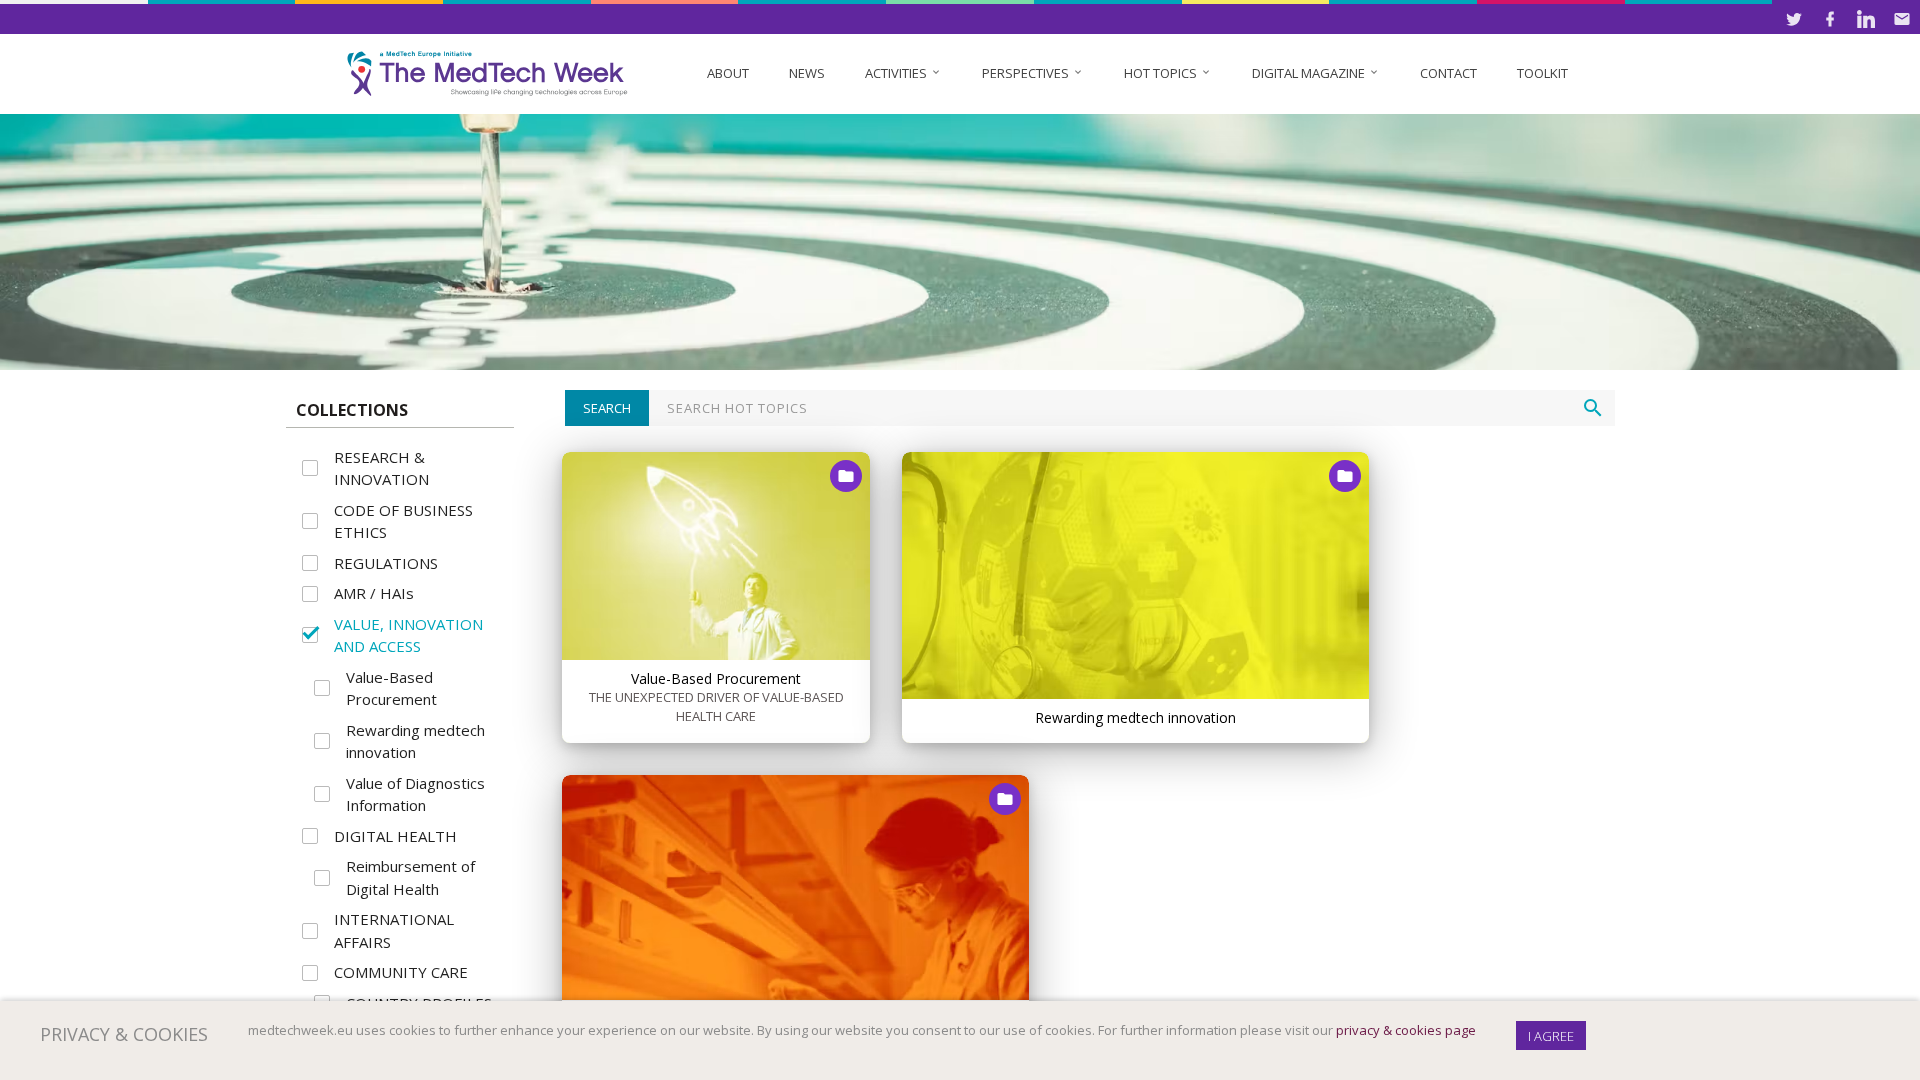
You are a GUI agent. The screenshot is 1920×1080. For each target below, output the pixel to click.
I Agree (1551, 1036)
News (807, 73)
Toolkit (1542, 73)
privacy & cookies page (1406, 1030)
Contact (1448, 73)
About (728, 73)
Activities (903, 73)
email (1902, 19)
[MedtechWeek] (492, 73)
